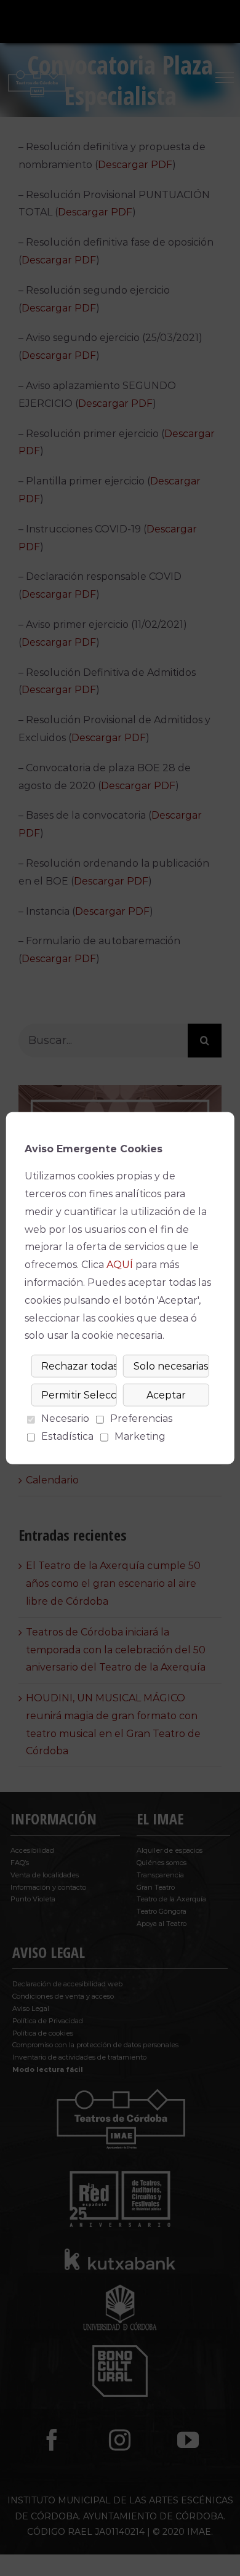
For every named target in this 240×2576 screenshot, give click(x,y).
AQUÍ (120, 1265)
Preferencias (141, 1418)
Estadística (67, 1436)
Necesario (65, 1418)
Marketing (140, 1436)
